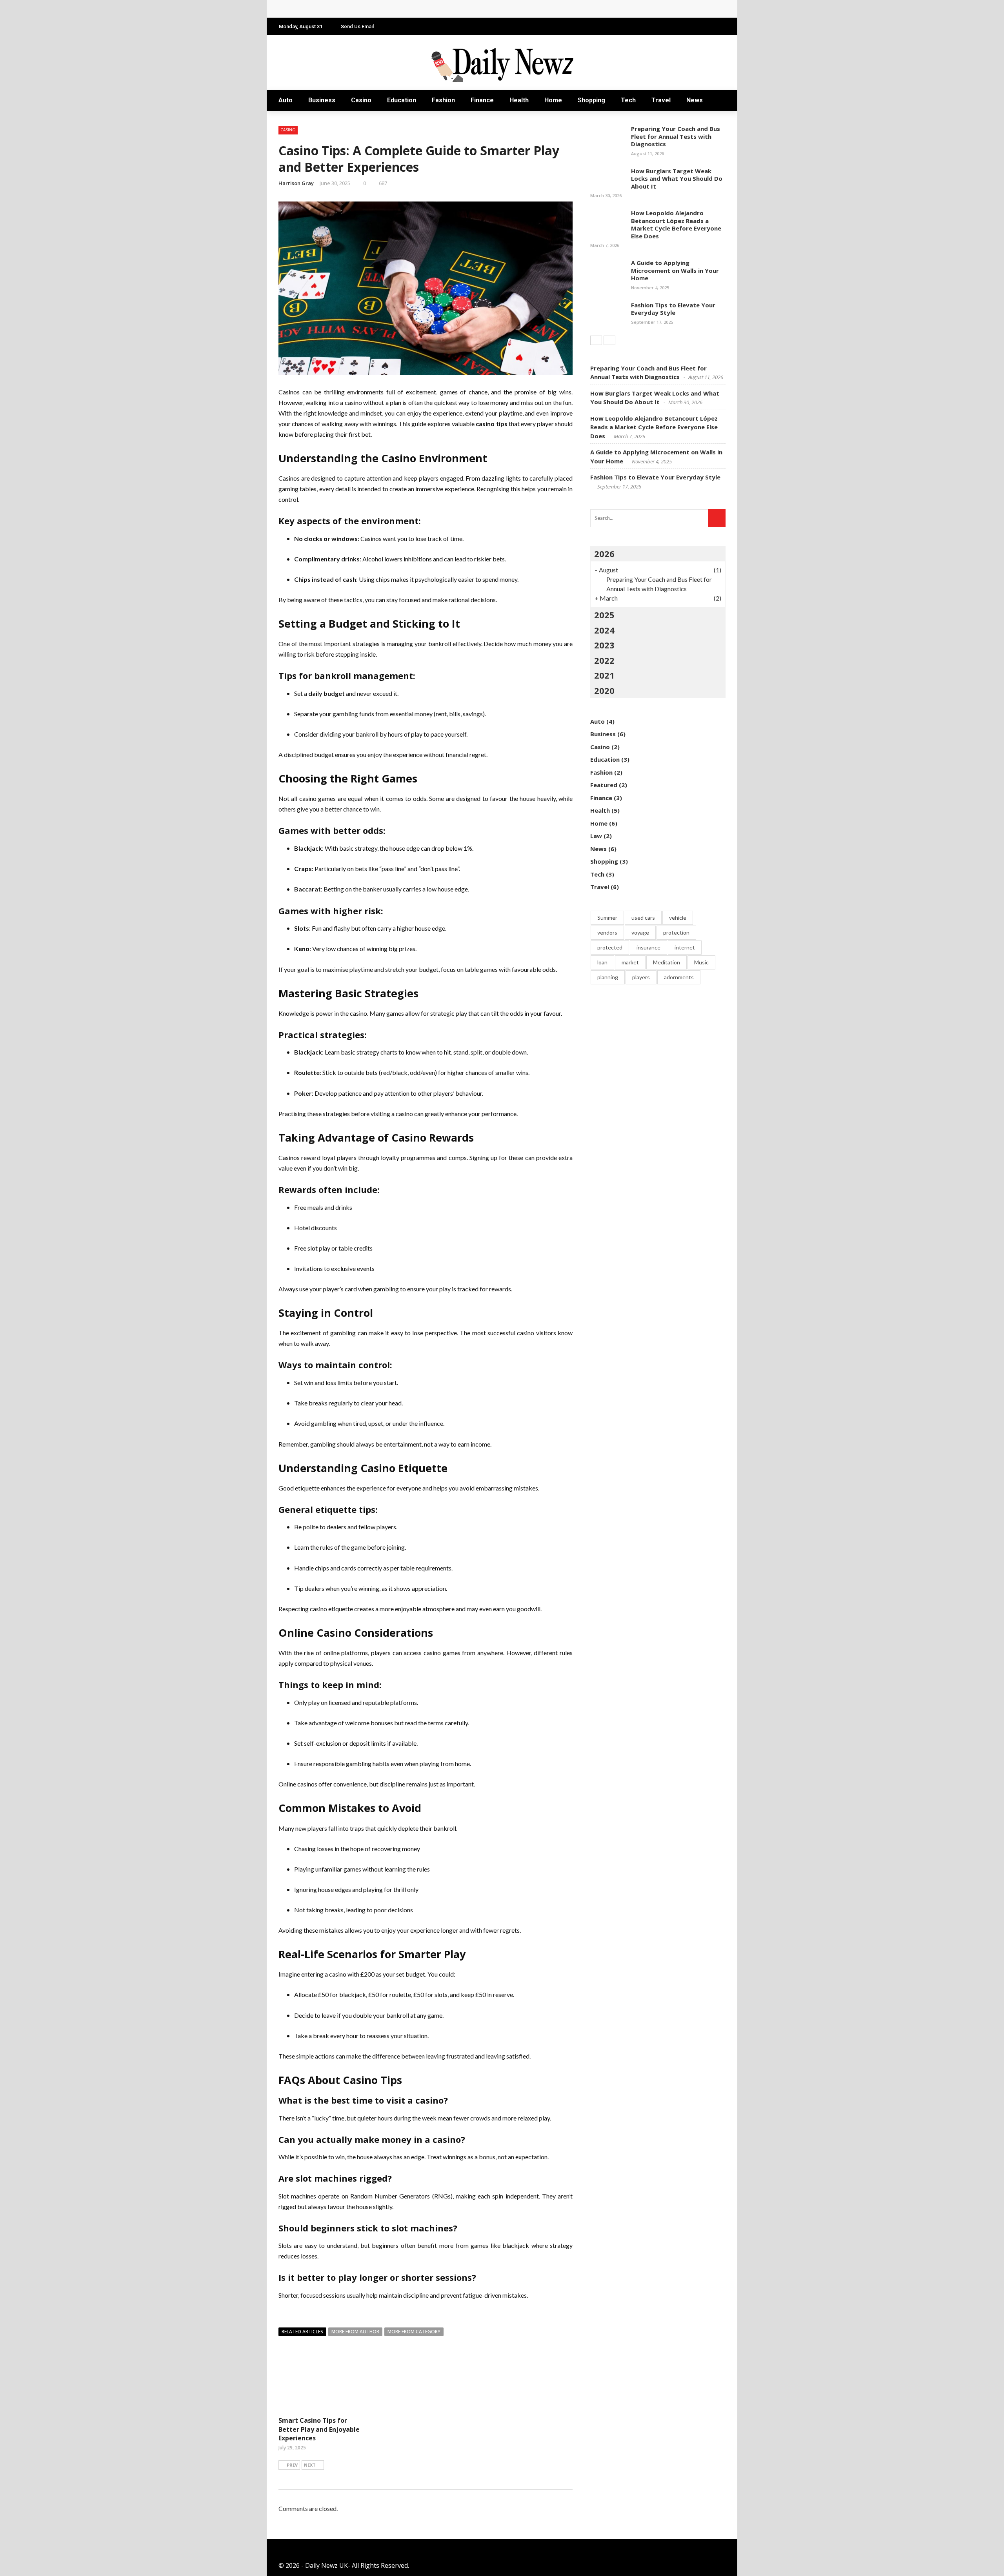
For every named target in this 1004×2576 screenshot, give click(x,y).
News (695, 100)
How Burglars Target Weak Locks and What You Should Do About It (677, 179)
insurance (648, 947)
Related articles (302, 2332)
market (630, 962)
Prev (292, 2465)
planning (608, 977)
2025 (604, 615)
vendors (607, 932)
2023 (604, 645)
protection (676, 932)
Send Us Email (357, 26)
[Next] (609, 340)
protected (610, 947)
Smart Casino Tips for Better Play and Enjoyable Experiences (319, 2429)
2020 (604, 690)
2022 (604, 660)
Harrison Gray (296, 183)
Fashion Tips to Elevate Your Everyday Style (673, 309)
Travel (661, 100)
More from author (355, 2332)
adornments (679, 977)
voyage (640, 932)
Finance (482, 100)
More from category (414, 2332)
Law (596, 836)
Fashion (443, 100)
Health (519, 100)
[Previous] (596, 340)
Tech (628, 100)
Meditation (667, 962)
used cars (643, 918)
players (641, 977)
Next (310, 2465)
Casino (361, 100)
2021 (604, 675)
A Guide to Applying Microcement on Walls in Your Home (675, 270)
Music (701, 962)
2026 (604, 554)
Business (322, 100)
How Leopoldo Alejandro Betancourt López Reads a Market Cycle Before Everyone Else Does (424, 9)
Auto (286, 100)
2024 (604, 630)
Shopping (591, 100)
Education (402, 100)
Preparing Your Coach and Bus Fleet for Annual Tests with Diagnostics (676, 136)
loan (602, 962)
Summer (607, 918)
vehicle (678, 918)
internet (685, 947)
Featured (604, 785)
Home (553, 100)
